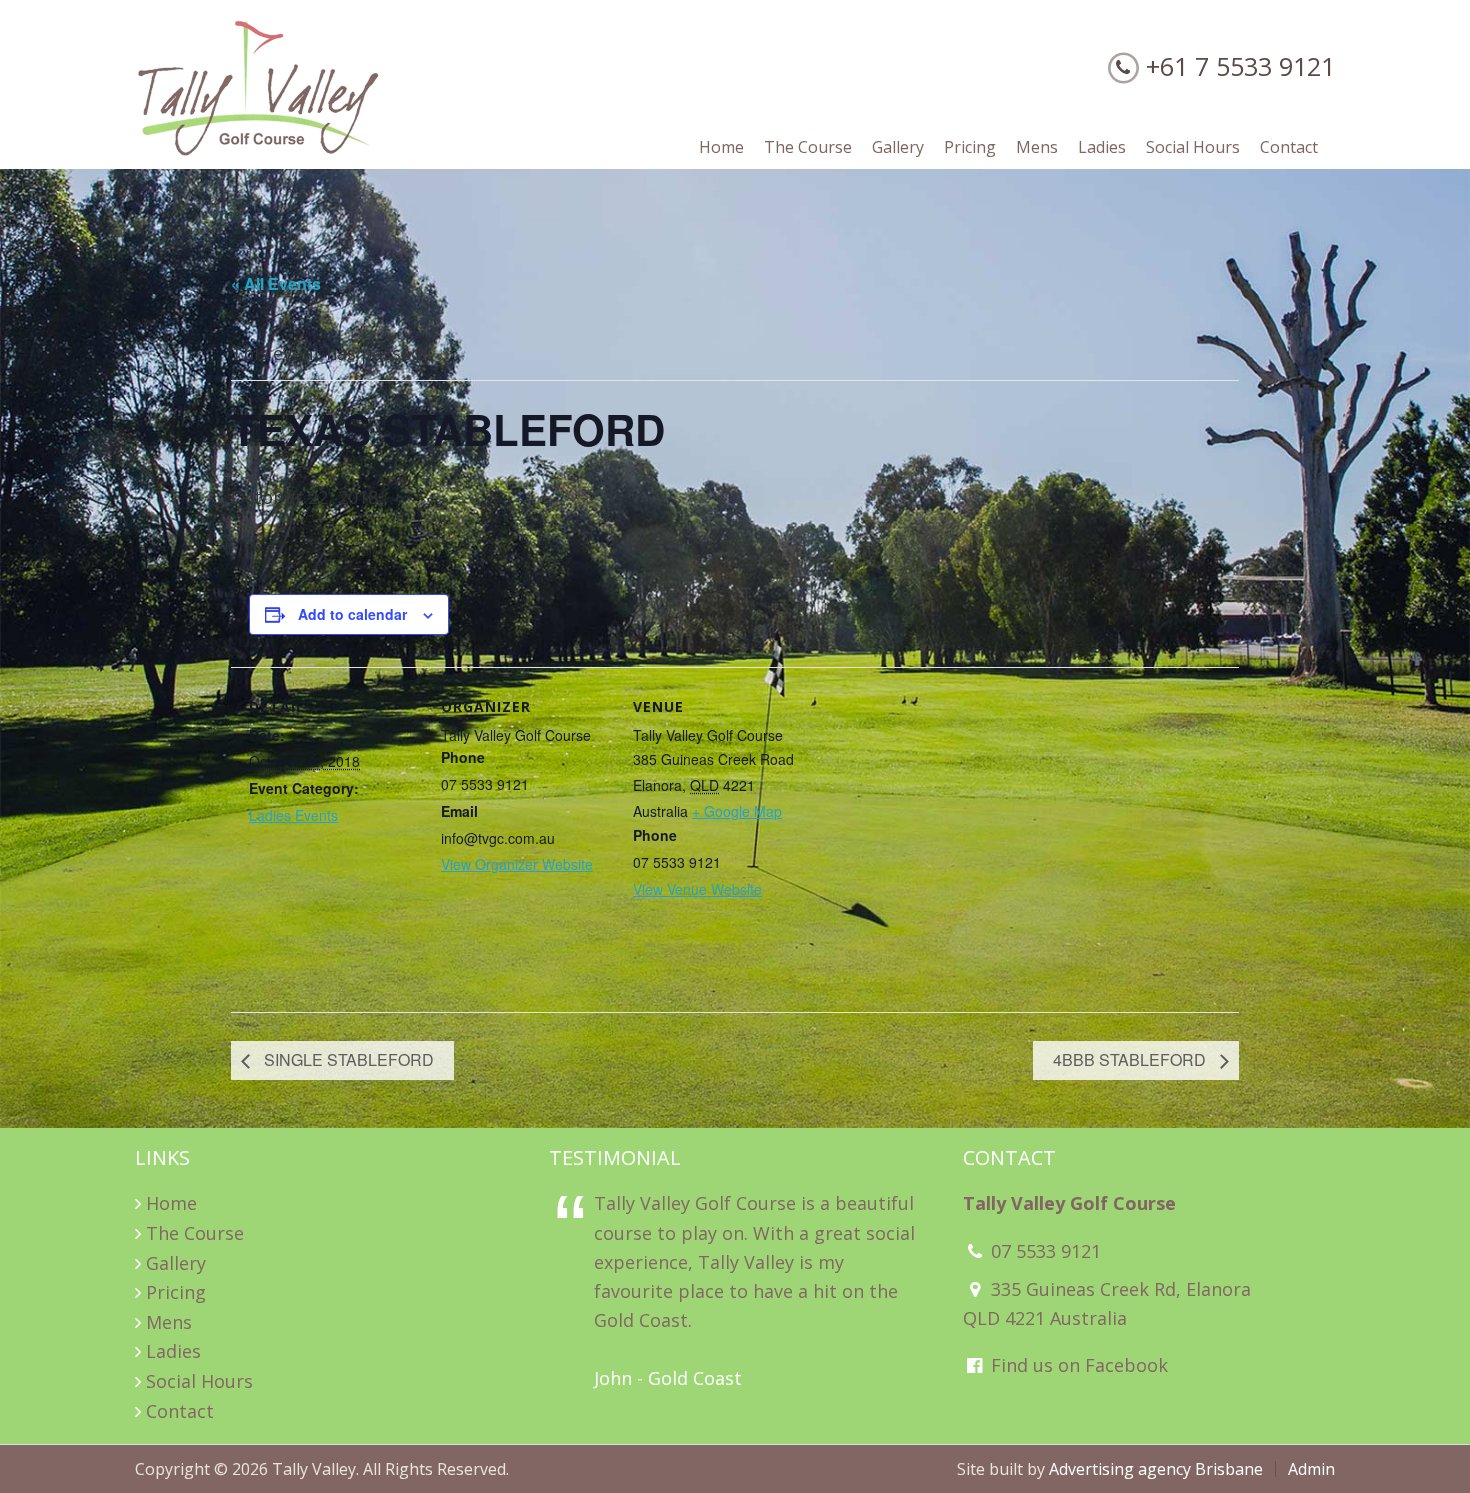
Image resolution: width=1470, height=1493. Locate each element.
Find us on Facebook (1077, 1365)
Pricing (176, 1292)
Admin (1311, 1469)
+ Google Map (737, 811)
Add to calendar (352, 614)
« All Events (276, 283)
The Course (195, 1233)
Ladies (173, 1351)
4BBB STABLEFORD (1131, 1059)
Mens (169, 1322)
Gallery (176, 1263)
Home (171, 1203)
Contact (180, 1411)
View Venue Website (697, 889)
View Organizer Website (517, 864)
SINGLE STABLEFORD (347, 1059)
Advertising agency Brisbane (1156, 1469)
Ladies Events (293, 815)
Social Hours (199, 1381)
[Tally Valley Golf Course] (259, 151)
